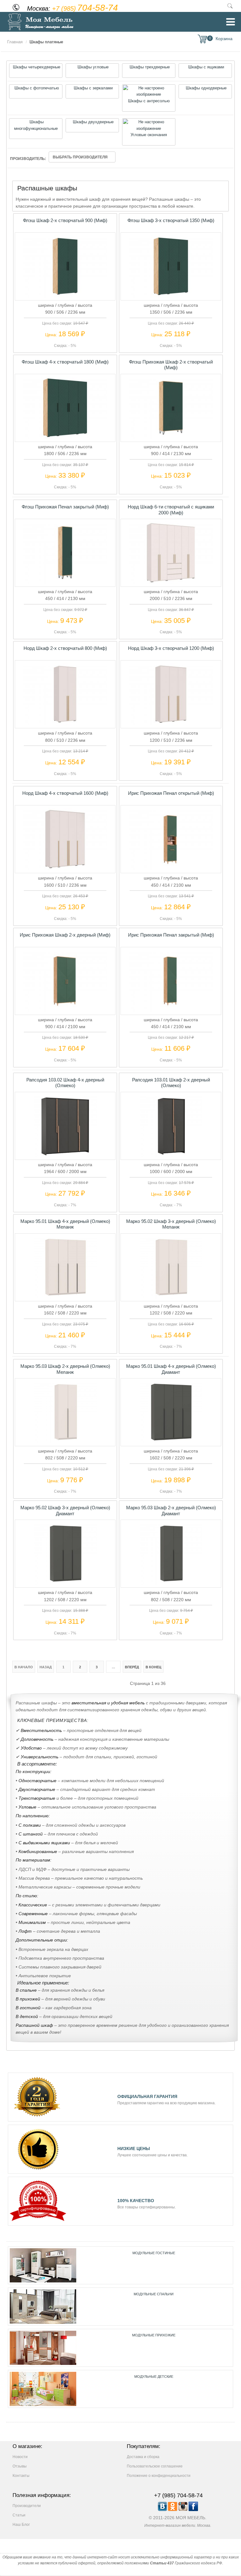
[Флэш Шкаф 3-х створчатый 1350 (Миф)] (171, 296)
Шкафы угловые (92, 67)
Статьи (19, 2515)
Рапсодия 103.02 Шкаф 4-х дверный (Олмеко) (65, 1083)
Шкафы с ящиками (206, 67)
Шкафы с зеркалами (93, 88)
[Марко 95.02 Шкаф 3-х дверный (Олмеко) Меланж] (171, 1297)
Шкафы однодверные (206, 88)
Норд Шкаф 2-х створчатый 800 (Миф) (65, 648)
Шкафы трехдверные (149, 67)
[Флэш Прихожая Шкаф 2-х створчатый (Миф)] (171, 438)
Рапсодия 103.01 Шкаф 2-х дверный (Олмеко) (171, 1083)
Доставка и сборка (143, 2457)
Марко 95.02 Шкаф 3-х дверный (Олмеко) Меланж (171, 1224)
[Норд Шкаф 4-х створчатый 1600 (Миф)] (65, 869)
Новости (20, 2457)
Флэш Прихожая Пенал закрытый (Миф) (65, 507)
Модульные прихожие (154, 2335)
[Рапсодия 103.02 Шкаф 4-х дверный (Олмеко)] (65, 1155)
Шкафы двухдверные (93, 122)
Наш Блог (21, 2525)
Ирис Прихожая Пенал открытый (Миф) (171, 793)
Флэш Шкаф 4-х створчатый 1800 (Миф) (65, 362)
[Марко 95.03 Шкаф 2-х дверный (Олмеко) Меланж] (65, 1442)
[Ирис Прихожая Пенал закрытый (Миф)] (171, 1010)
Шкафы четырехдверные (36, 67)
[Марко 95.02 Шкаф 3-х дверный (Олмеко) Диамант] (65, 1583)
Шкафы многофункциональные (36, 125)
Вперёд (132, 1667)
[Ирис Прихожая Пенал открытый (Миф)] (171, 869)
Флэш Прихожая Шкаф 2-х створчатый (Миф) (171, 365)
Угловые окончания (149, 135)
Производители (27, 2506)
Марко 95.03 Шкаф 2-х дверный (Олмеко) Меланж (65, 1369)
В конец (153, 1667)
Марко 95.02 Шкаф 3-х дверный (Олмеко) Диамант (65, 1510)
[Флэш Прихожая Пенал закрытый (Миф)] (65, 582)
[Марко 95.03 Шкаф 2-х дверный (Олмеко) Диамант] (171, 1583)
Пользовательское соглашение (155, 2466)
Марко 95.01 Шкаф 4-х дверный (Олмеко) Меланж (65, 1224)
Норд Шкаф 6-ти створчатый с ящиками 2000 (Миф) (171, 510)
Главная (15, 42)
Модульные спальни (154, 2294)
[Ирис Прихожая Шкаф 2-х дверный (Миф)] (65, 1010)
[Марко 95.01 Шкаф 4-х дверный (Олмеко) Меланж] (65, 1297)
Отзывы (20, 2466)
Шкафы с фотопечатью (36, 88)
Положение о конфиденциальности (159, 2476)
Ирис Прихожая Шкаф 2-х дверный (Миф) (65, 935)
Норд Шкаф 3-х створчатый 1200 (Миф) (171, 648)
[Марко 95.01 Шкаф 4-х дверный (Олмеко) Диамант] (171, 1442)
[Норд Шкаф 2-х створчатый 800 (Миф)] (65, 724)
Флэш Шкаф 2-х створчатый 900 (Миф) (65, 220)
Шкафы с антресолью (149, 101)
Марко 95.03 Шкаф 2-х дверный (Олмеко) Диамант (171, 1510)
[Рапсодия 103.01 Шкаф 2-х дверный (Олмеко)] (171, 1155)
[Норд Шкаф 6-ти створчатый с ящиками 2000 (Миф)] (171, 582)
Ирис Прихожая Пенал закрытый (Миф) (171, 935)
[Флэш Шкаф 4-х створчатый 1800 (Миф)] (65, 438)
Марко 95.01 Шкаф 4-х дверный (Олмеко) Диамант (171, 1369)
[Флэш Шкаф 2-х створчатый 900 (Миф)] (65, 296)
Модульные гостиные (154, 2253)
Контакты (21, 2476)
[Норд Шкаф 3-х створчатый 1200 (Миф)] (171, 724)
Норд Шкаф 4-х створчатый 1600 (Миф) (65, 793)
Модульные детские (154, 2377)
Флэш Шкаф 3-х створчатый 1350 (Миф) (171, 220)
